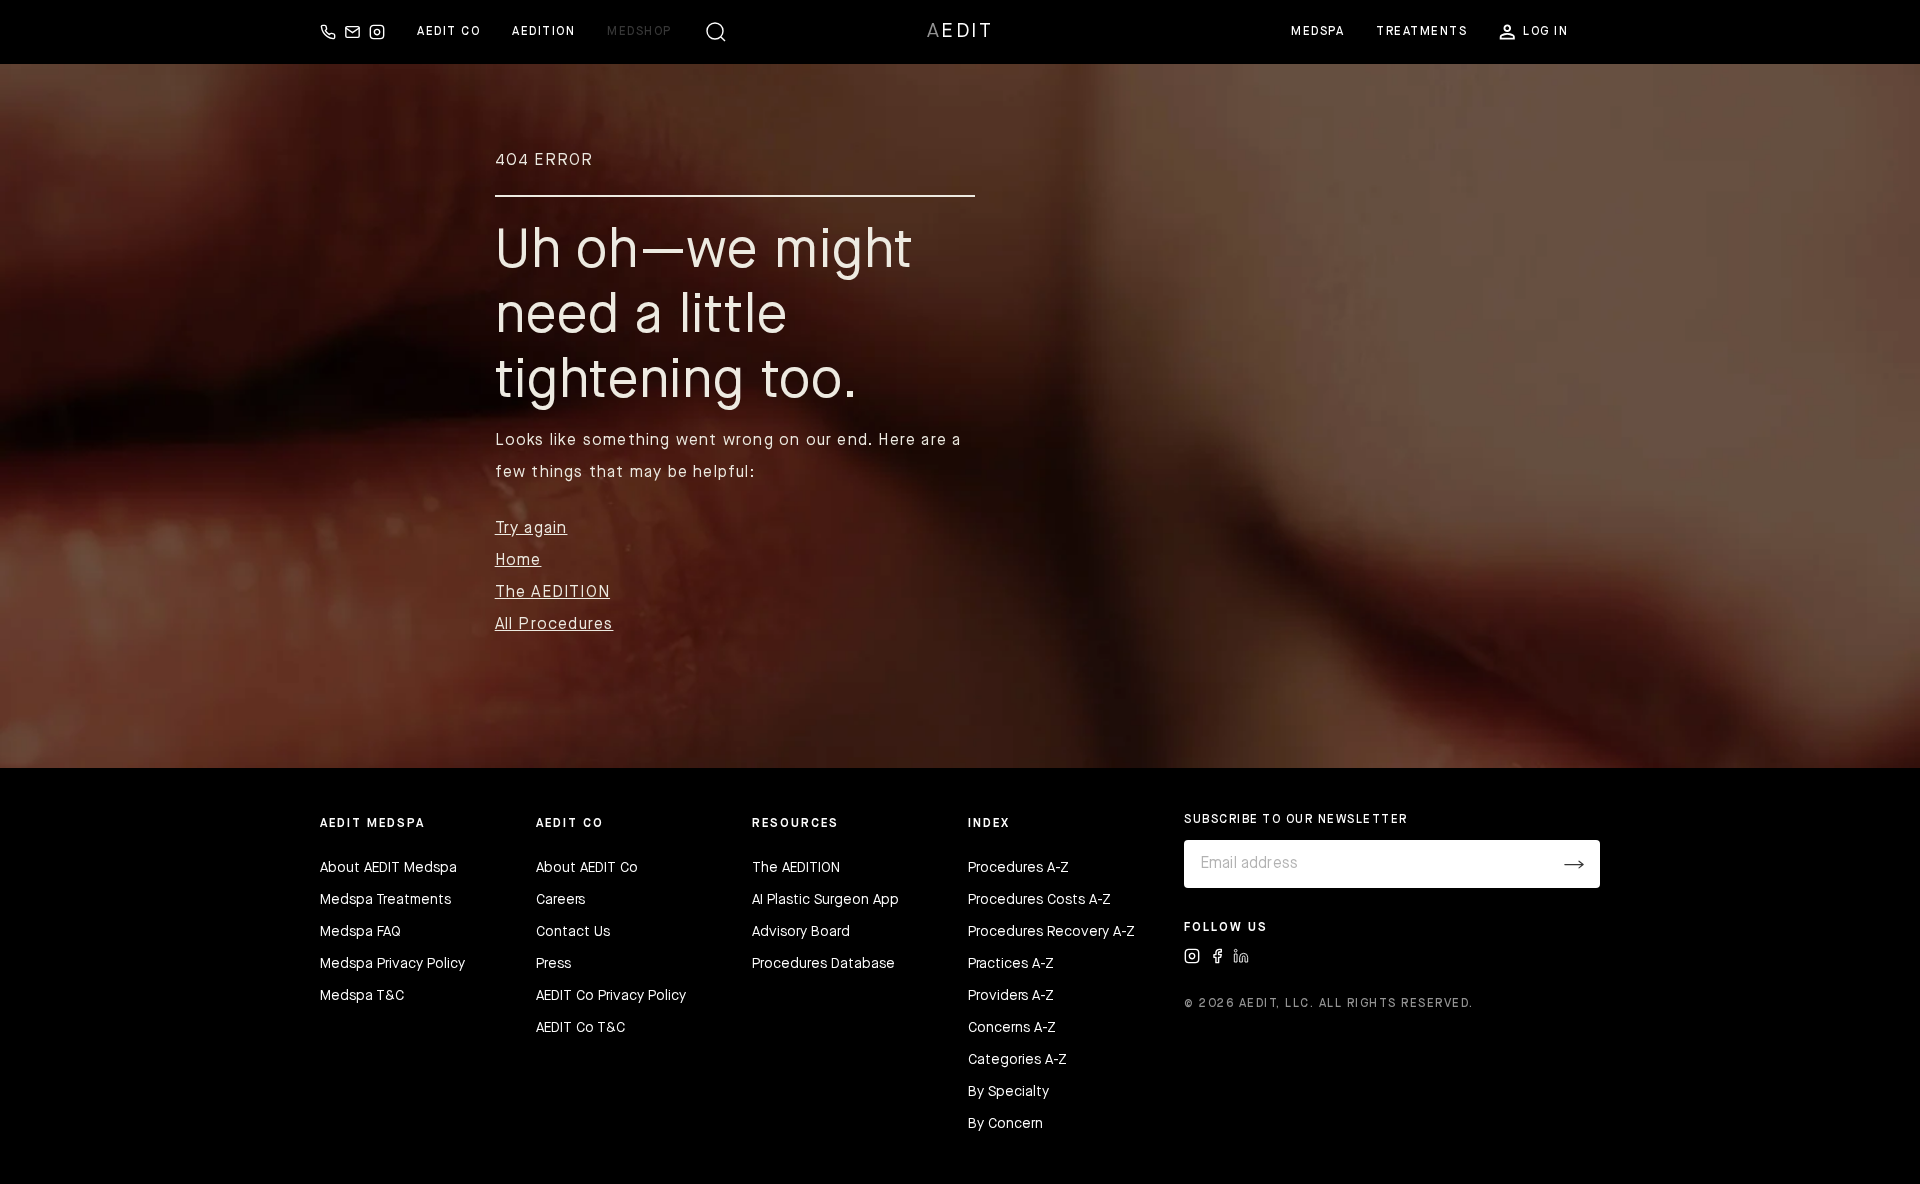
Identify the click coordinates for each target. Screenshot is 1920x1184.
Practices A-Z (1011, 964)
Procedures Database (823, 964)
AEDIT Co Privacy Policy (611, 996)
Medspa (1317, 32)
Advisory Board (801, 932)
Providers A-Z (1011, 996)
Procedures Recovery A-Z (1051, 932)
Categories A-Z (1017, 1060)
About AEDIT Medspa (388, 868)
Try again (531, 529)
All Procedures (554, 625)
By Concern (1005, 1124)
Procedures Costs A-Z (1039, 900)
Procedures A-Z (1018, 868)
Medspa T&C (362, 996)
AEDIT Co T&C (580, 1028)
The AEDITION (552, 593)
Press (553, 964)
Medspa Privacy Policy (392, 964)
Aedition (543, 32)
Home (518, 561)
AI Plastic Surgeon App (825, 900)
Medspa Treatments (385, 900)
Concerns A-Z (1012, 1028)
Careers (560, 900)
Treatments (1421, 32)
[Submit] (1574, 864)
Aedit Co (448, 32)
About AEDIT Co (587, 868)
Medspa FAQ (360, 932)
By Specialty (1008, 1092)
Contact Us (573, 932)
